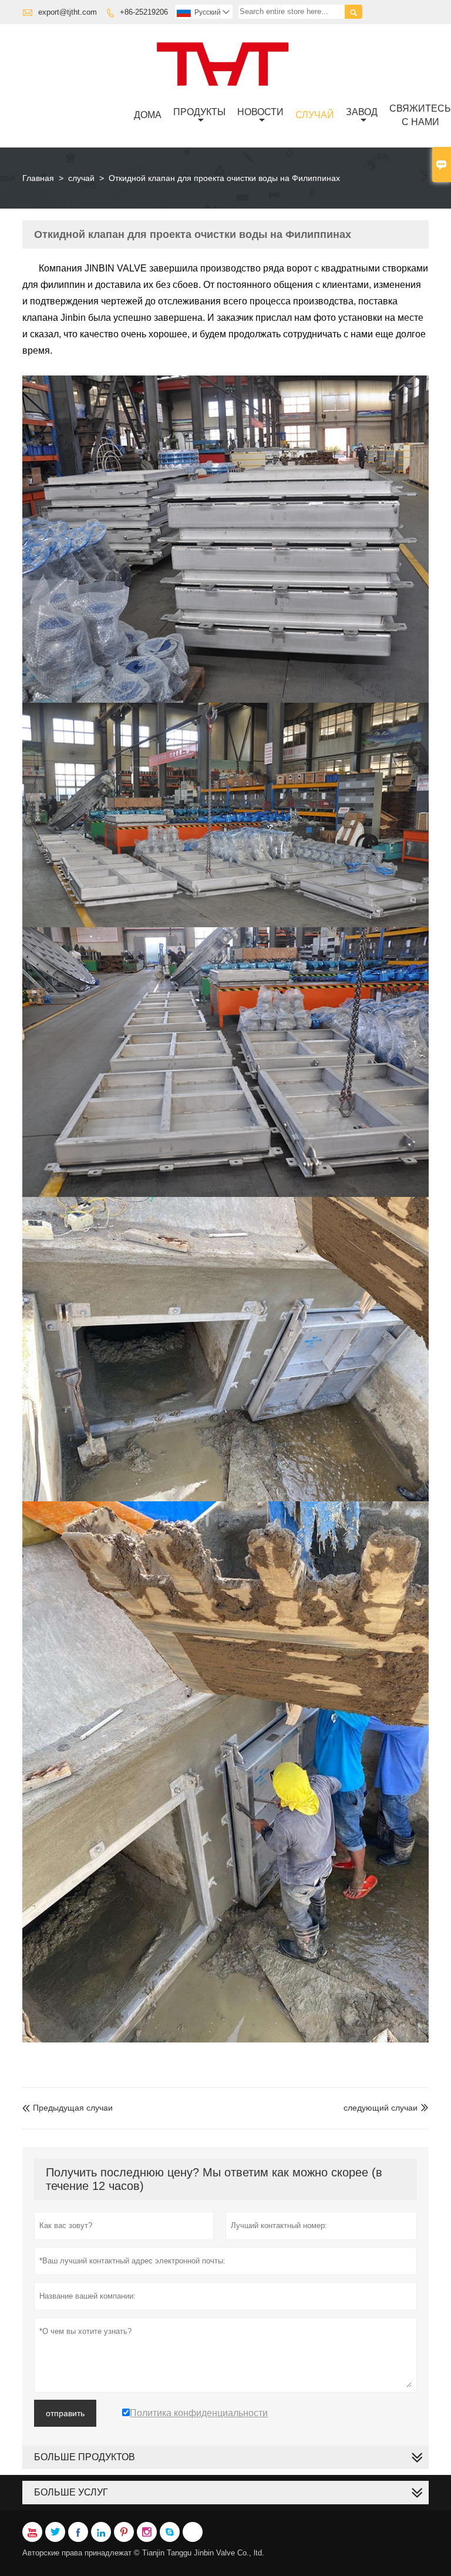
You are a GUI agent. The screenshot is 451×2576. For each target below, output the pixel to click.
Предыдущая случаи (68, 2108)
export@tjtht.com (68, 12)
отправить (65, 2413)
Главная (38, 178)
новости (260, 112)
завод (362, 112)
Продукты (199, 112)
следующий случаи (381, 2108)
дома (148, 115)
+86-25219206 (144, 12)
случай (315, 115)
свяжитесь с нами (420, 115)
